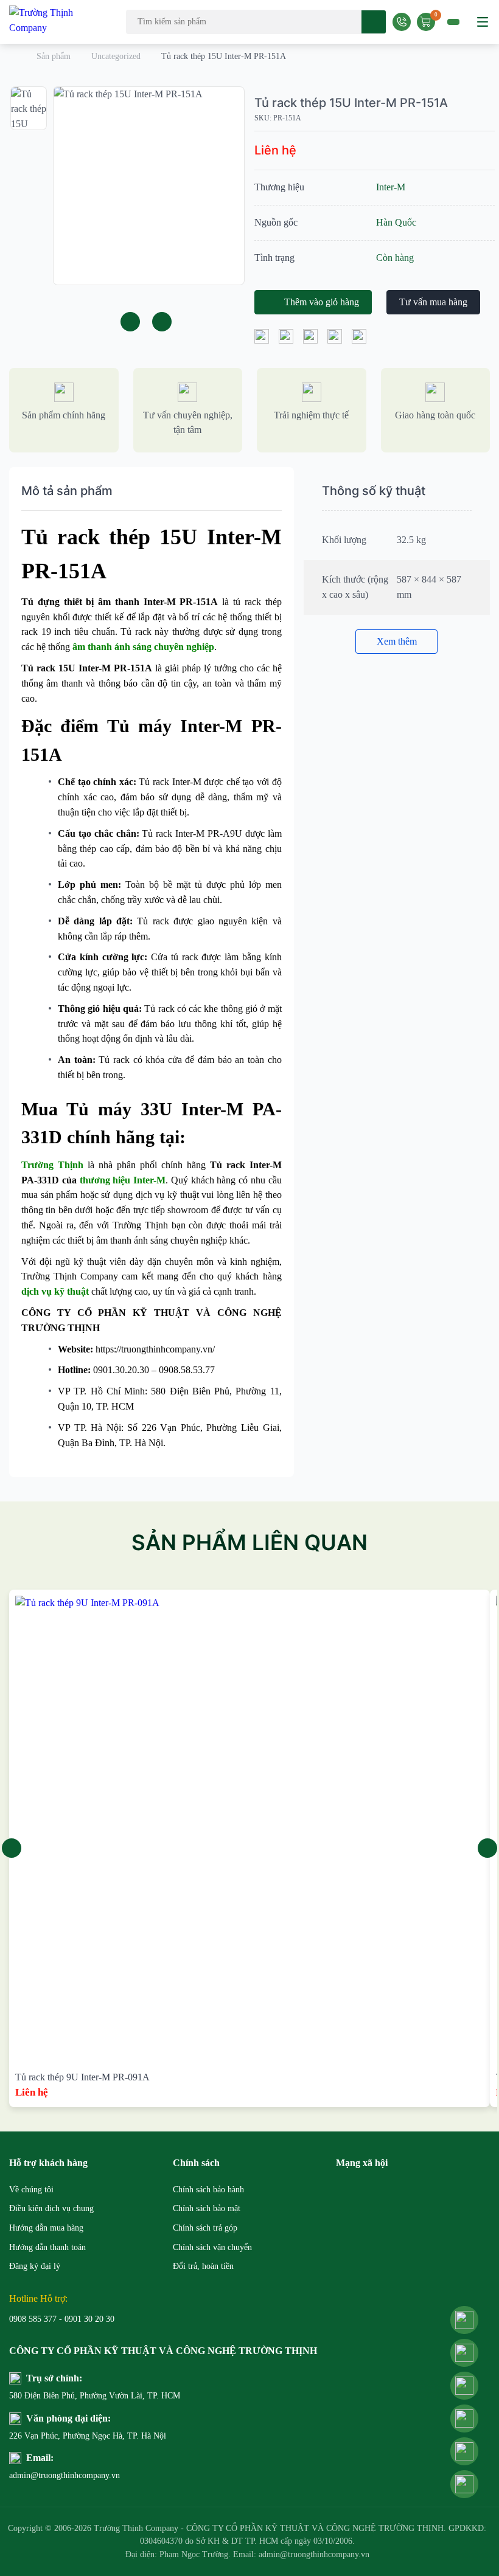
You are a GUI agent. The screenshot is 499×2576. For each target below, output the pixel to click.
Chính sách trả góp (205, 2228)
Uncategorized (116, 56)
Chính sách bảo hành (208, 2190)
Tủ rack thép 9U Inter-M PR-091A (82, 2077)
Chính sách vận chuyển (212, 2247)
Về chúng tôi (31, 2190)
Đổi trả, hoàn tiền (203, 2266)
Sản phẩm (54, 56)
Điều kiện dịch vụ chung (51, 2208)
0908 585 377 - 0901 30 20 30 (62, 2319)
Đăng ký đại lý (35, 2266)
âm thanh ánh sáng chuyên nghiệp (143, 647)
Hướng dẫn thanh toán (47, 2247)
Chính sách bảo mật (207, 2208)
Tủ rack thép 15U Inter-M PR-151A (351, 103)
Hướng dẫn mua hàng (46, 2228)
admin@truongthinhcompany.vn (65, 2475)
